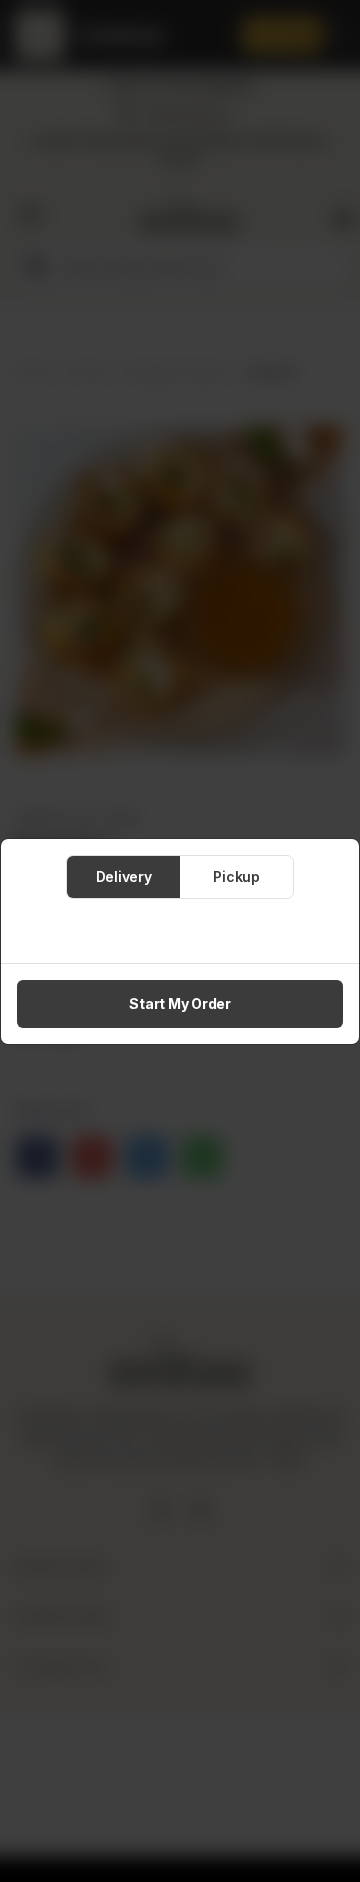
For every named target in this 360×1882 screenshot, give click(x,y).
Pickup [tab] (236, 876)
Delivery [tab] (124, 876)
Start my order (180, 1003)
